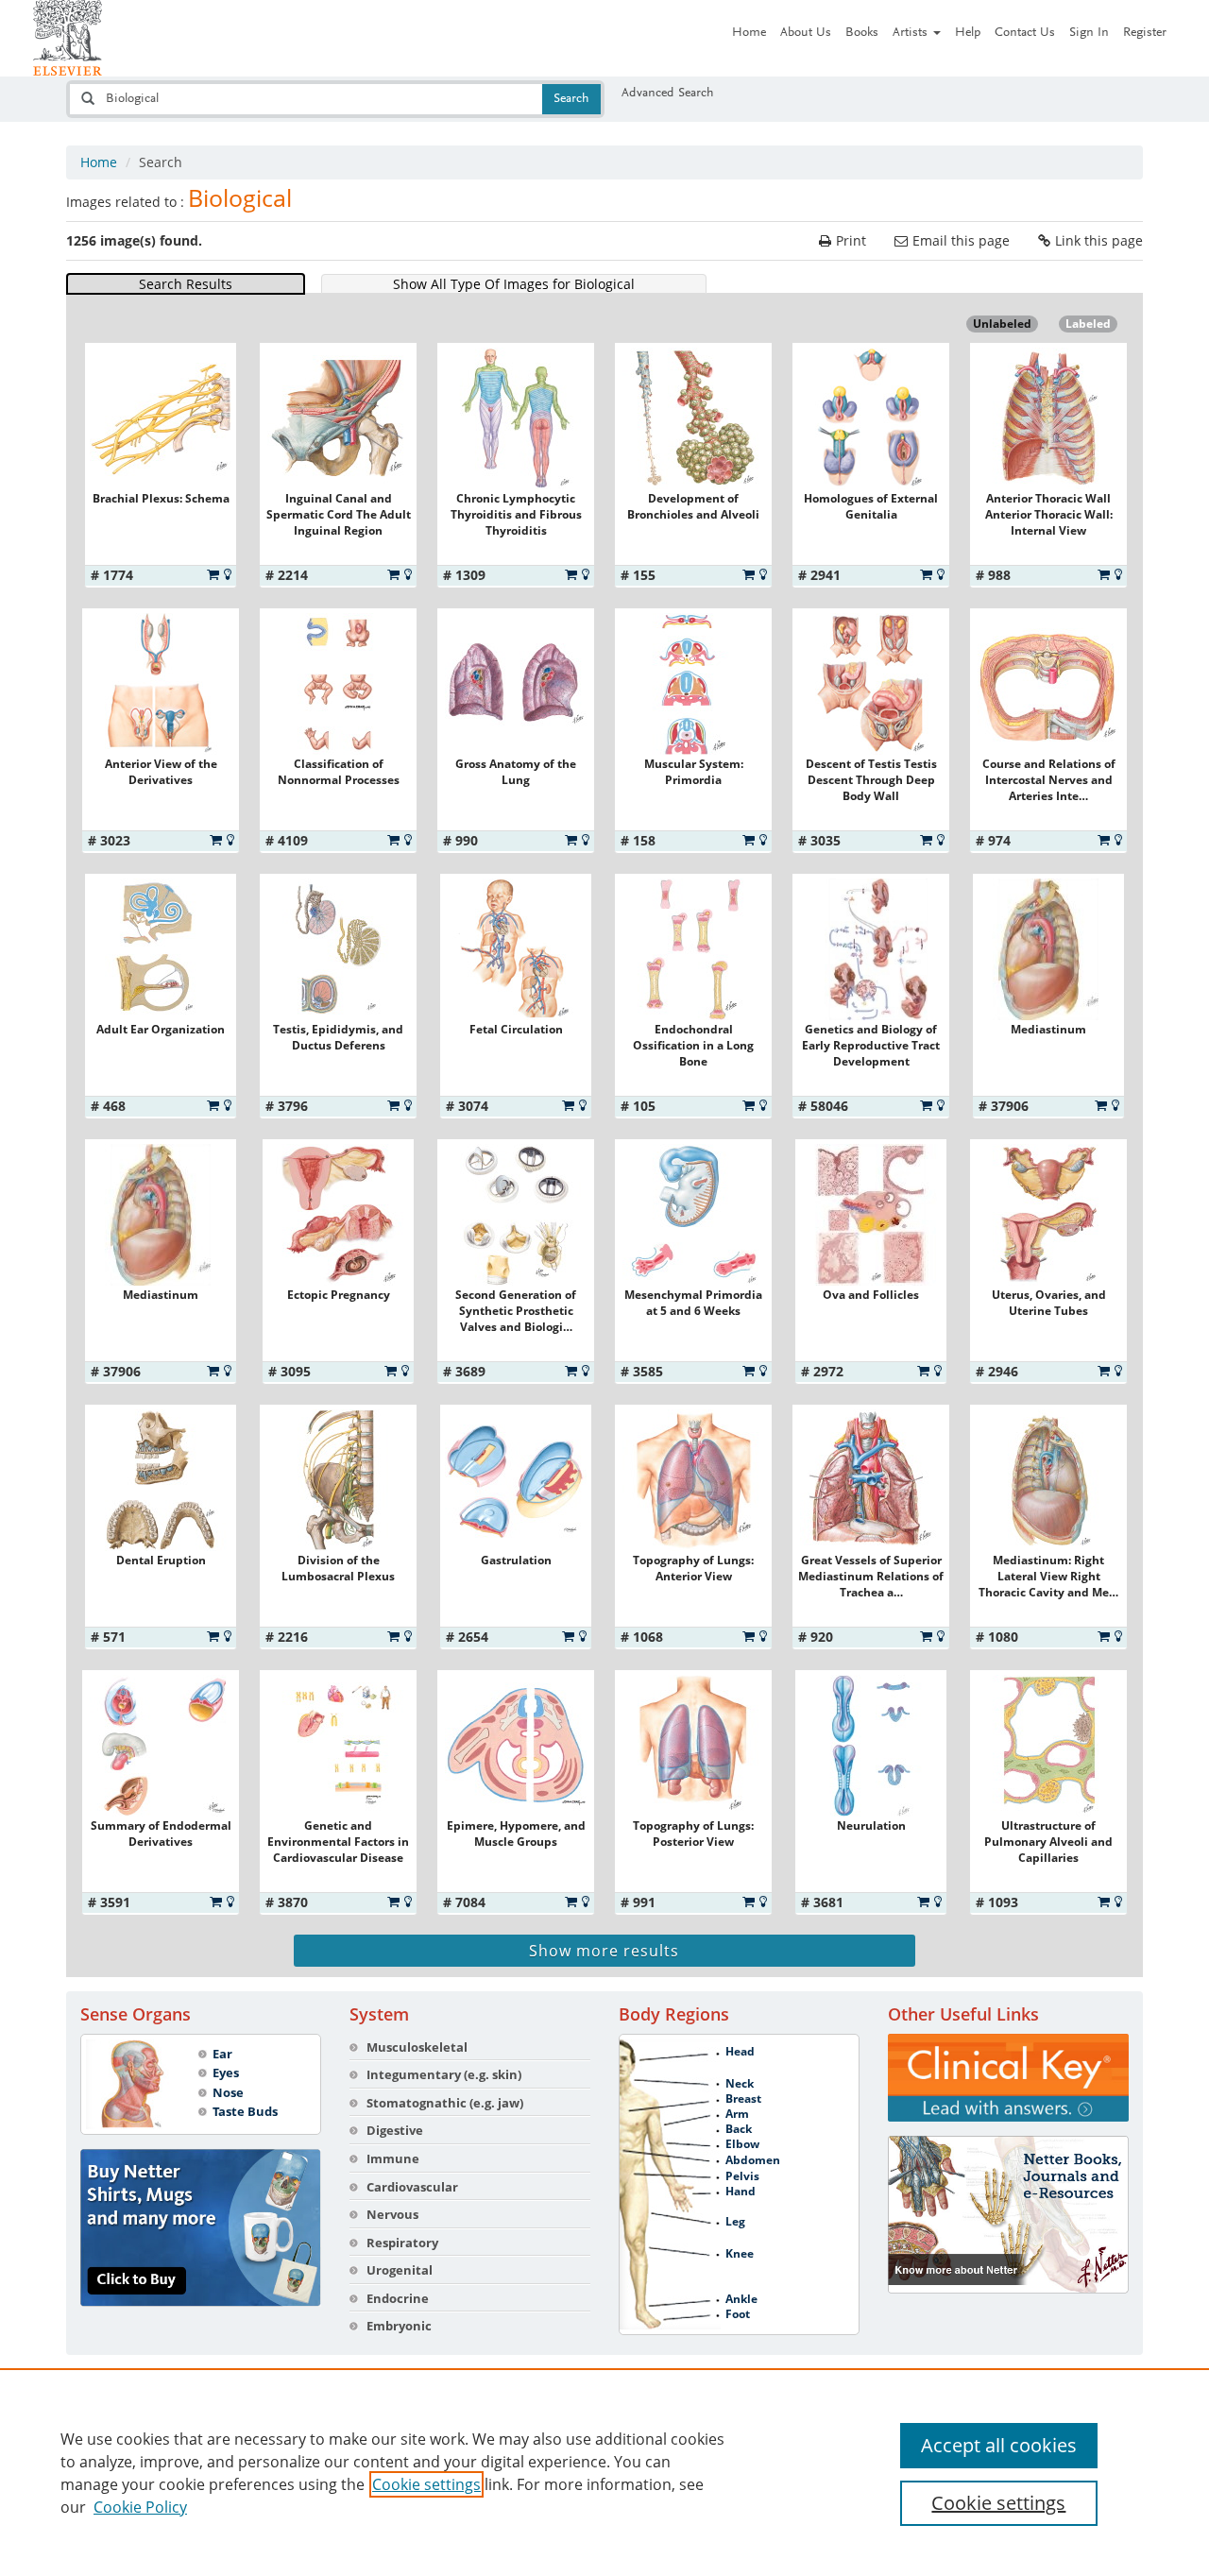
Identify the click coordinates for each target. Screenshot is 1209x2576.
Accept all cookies (999, 2445)
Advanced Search (668, 94)
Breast (743, 2099)
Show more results (604, 1951)
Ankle (741, 2299)
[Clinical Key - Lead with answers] (1008, 2078)
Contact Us (1025, 33)
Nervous (392, 2214)
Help (968, 33)
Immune (393, 2158)
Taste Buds (245, 2111)
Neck (740, 2084)
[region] (604, 2472)
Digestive (395, 2130)
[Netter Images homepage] (68, 38)
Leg (735, 2222)
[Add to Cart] (213, 574)
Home (749, 33)
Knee (740, 2254)
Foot (738, 2314)
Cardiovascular (412, 2187)
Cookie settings (426, 2484)
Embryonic (399, 2326)
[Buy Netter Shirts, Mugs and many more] (201, 2228)
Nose (228, 2092)
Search (571, 99)
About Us (806, 33)
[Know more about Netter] (1008, 2215)
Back (739, 2129)
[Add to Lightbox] (228, 574)
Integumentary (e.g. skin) (444, 2074)
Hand (741, 2192)
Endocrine (398, 2298)
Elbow (742, 2144)
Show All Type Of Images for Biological (514, 284)
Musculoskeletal (417, 2047)
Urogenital (400, 2270)
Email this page (961, 240)
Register (1145, 33)
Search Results (186, 284)
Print (851, 240)
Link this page (1099, 240)
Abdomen (753, 2160)
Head (740, 2052)
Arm (737, 2114)
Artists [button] (912, 33)
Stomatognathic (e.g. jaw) (445, 2103)
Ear (222, 2054)
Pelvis (742, 2176)
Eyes (226, 2073)
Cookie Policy (140, 2507)
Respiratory (402, 2243)
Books (862, 33)
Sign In (1089, 33)
